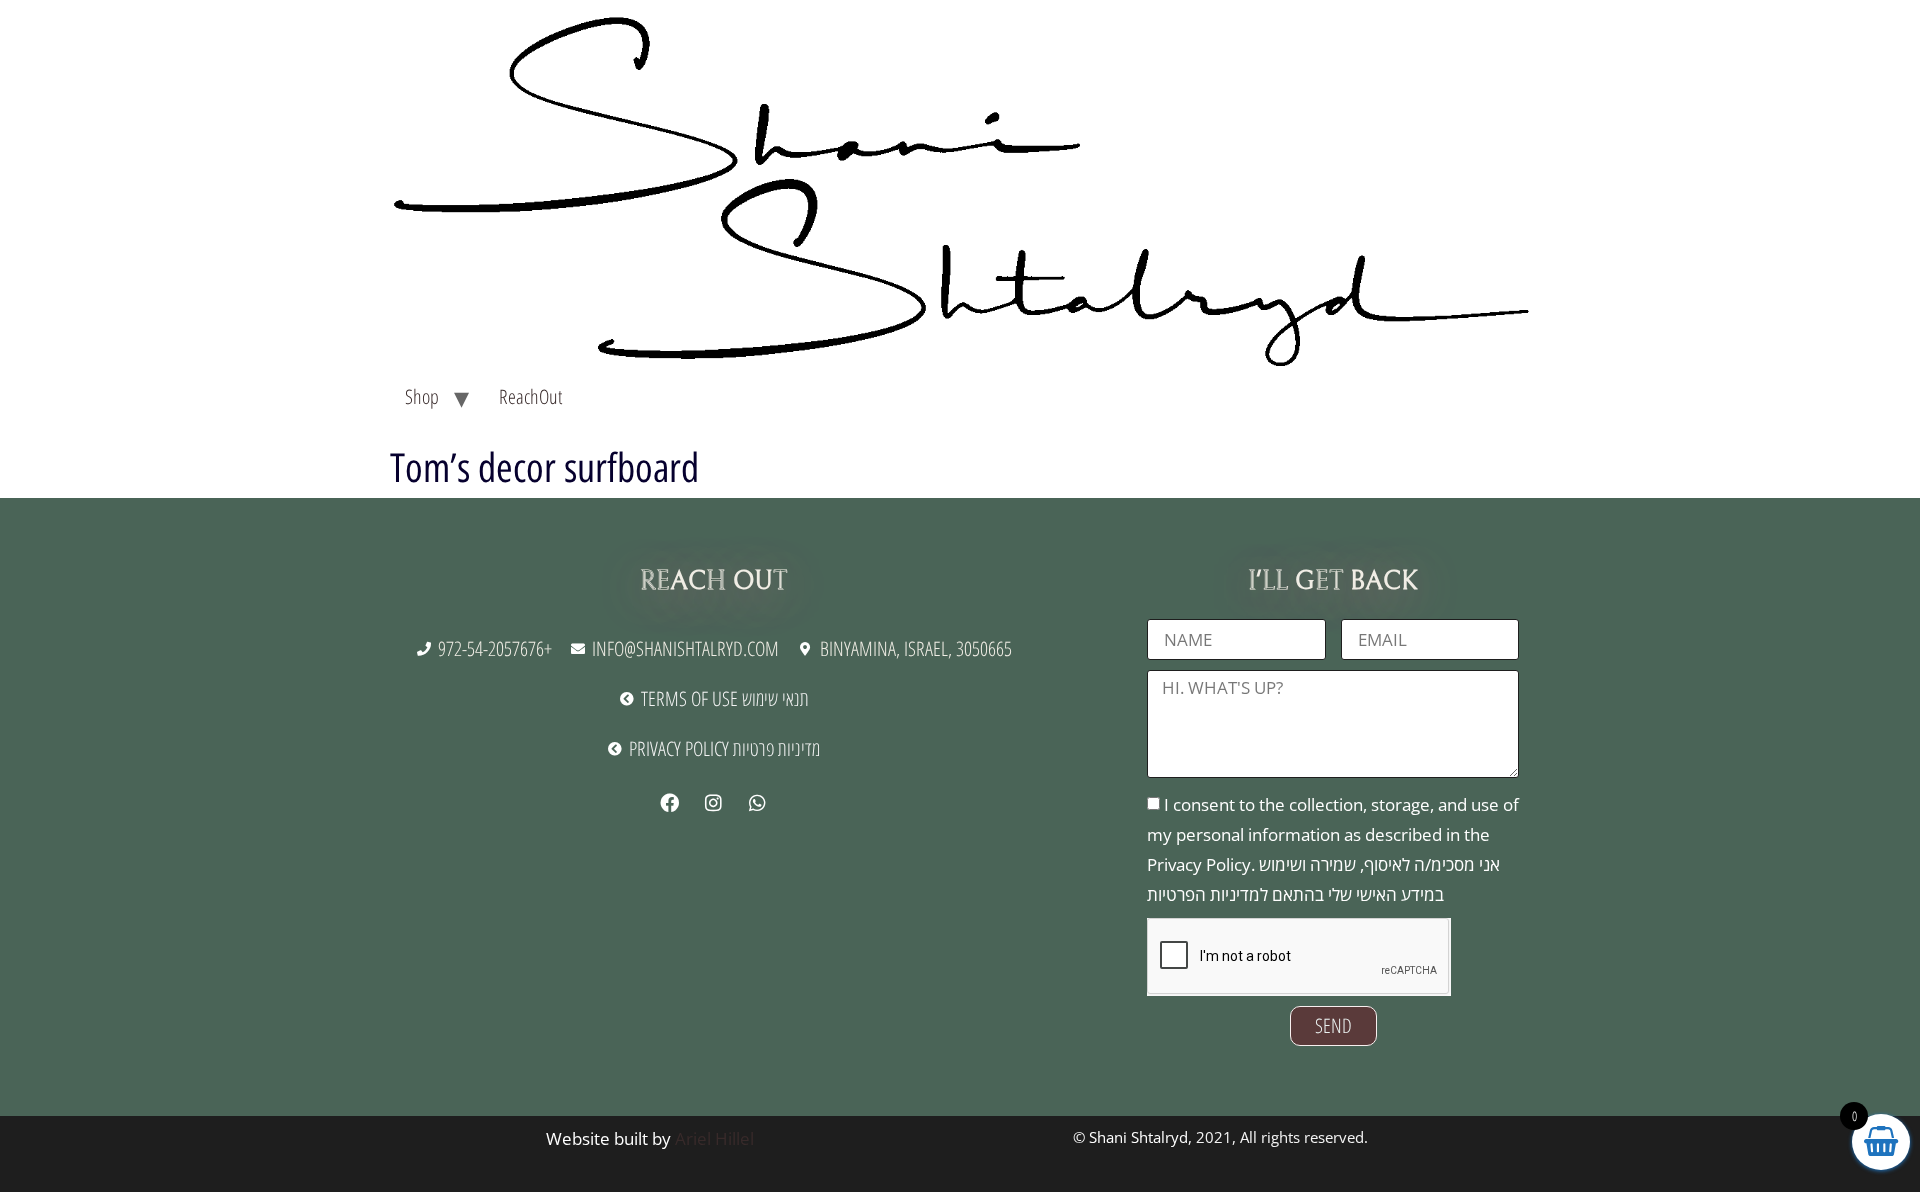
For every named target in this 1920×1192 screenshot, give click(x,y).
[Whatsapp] (757, 803)
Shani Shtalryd (1138, 1137)
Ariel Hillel (714, 1138)
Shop (422, 396)
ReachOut (530, 396)
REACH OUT (713, 581)
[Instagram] (713, 803)
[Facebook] (669, 803)
